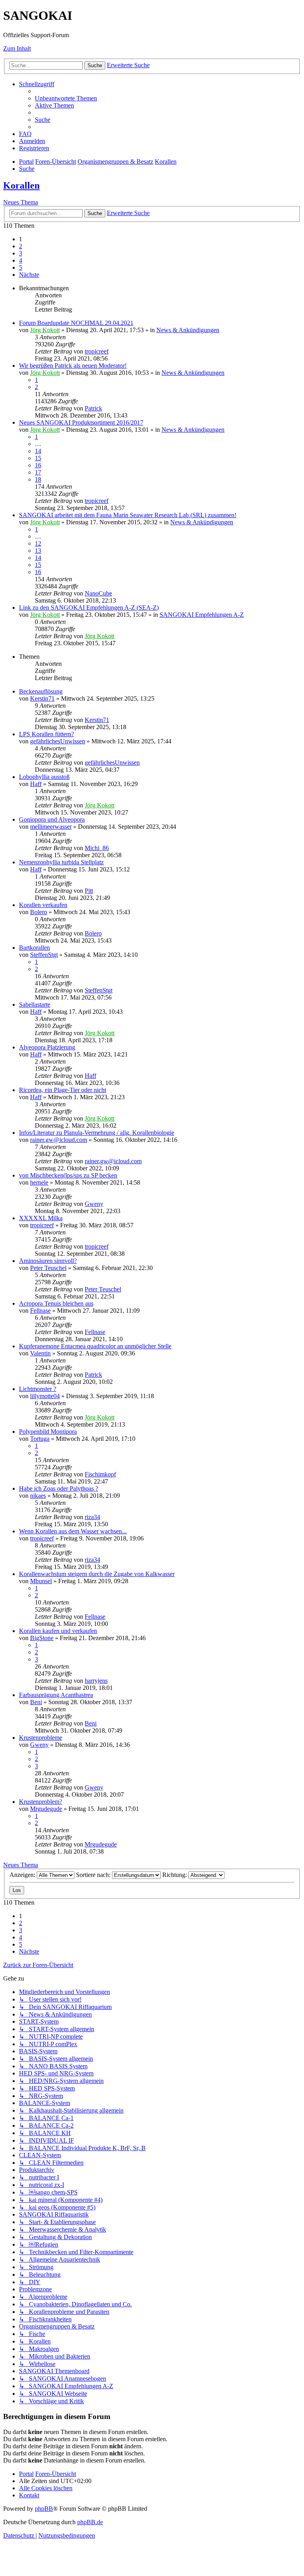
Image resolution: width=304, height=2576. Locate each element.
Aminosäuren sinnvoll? (48, 1261)
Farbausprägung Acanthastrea (56, 1695)
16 (38, 465)
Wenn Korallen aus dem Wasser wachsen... (73, 1531)
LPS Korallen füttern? (47, 734)
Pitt (89, 891)
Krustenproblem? (41, 1802)
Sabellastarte (35, 1005)
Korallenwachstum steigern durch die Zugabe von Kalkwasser (97, 1574)
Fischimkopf (100, 1474)
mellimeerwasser (51, 827)
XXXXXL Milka (41, 1218)
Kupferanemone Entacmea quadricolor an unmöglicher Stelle (95, 1346)
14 (38, 451)
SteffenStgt (44, 955)
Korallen (21, 185)
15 (38, 458)
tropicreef (97, 351)
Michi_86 (97, 848)
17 (38, 472)
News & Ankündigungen (188, 330)
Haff (36, 784)
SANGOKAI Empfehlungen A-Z (202, 615)
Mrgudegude (46, 1809)
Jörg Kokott (45, 330)
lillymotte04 (45, 1396)
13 (38, 551)
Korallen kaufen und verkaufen (58, 1631)
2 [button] (21, 246)
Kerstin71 (42, 698)
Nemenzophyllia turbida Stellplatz (61, 862)
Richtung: (175, 1875)
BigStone (42, 1638)
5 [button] (21, 267)
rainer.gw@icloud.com (59, 1140)
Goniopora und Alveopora (52, 819)
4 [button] (21, 260)
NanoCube (98, 593)
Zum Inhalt (17, 48)
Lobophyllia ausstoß (44, 777)
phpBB (44, 2509)
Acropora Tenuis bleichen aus (56, 1303)
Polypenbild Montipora (48, 1432)
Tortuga (40, 1439)
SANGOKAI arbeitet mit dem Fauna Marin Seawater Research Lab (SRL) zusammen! (128, 515)
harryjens (96, 1681)
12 (38, 543)
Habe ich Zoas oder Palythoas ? (59, 1488)
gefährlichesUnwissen (58, 741)
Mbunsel (41, 1581)
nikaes (38, 1496)
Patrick (93, 408)
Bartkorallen (34, 948)
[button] (29, 275)
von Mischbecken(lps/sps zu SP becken (68, 1175)
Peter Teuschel (48, 1268)
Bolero (39, 912)
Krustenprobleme (41, 1738)
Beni (36, 1702)
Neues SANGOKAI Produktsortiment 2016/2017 (81, 422)
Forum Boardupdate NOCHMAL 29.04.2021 (76, 323)
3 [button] (21, 253)
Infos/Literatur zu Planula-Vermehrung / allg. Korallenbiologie (97, 1133)
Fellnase (40, 1311)
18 (38, 479)
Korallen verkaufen (43, 905)
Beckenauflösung (41, 691)
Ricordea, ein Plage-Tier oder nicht (63, 1090)
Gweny (94, 1204)
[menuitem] (66, 98)
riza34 (92, 1517)
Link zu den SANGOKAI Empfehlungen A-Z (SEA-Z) (89, 608)
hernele (39, 1182)
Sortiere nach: (94, 1875)
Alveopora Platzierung (47, 1047)
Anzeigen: (23, 1875)
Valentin (40, 1353)
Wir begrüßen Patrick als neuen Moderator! (73, 366)
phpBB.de (90, 2522)
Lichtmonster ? (38, 1389)
